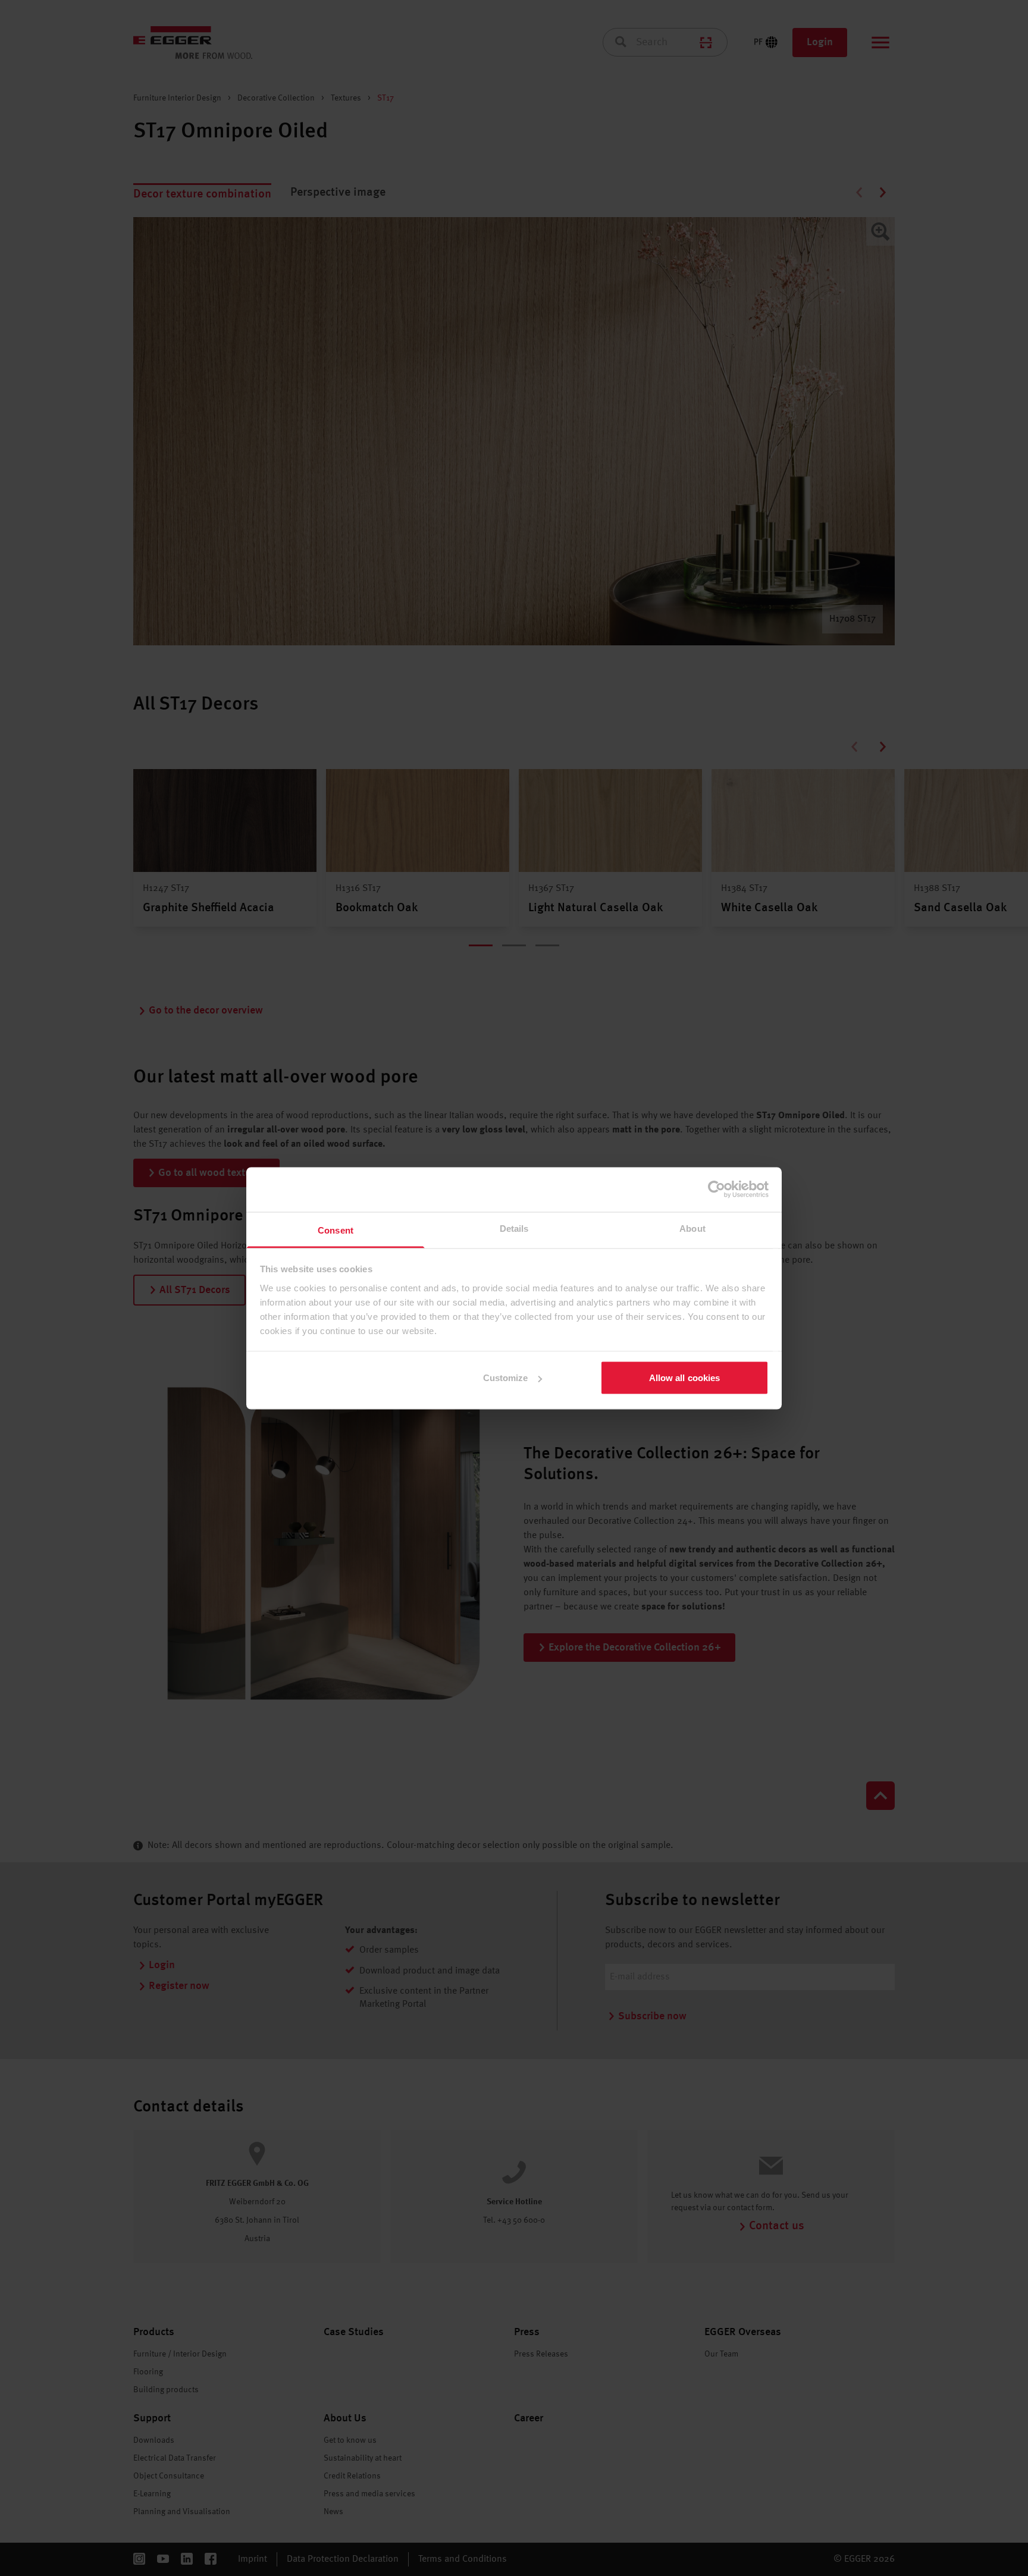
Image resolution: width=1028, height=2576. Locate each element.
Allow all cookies (685, 1378)
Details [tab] (514, 1228)
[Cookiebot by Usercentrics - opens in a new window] (717, 1190)
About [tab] (692, 1228)
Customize (506, 1378)
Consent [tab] (336, 1230)
